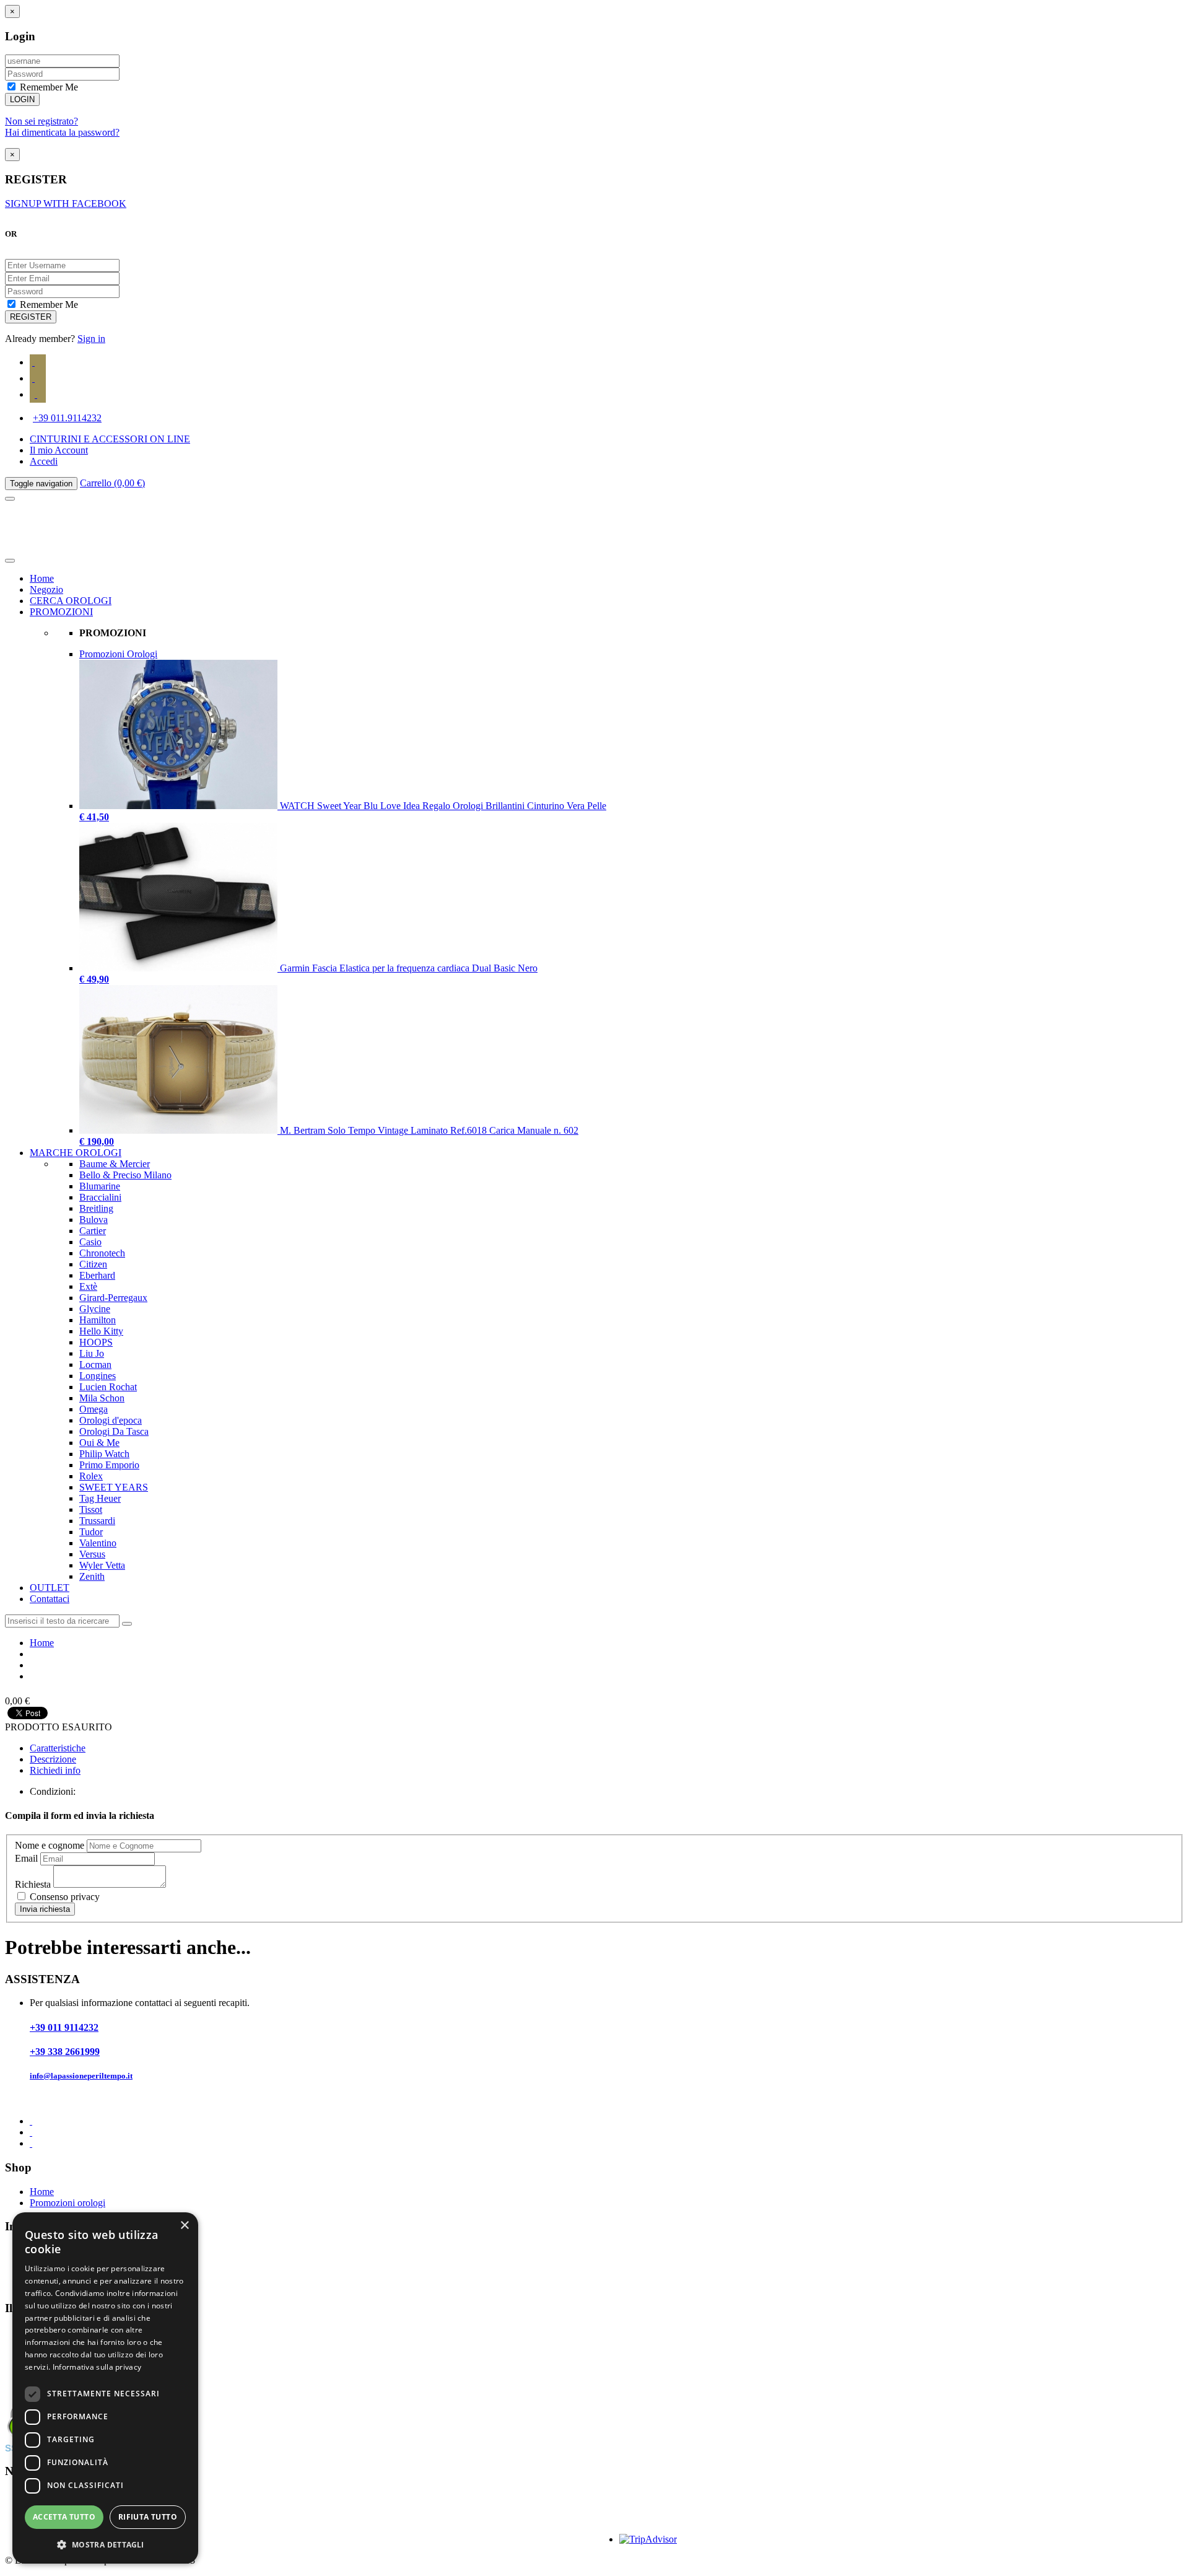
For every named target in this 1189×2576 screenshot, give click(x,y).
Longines (98, 1376)
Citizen (93, 1264)
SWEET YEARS (114, 1487)
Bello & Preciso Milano (125, 1175)
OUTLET (50, 1588)
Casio (90, 1242)
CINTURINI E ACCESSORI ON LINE (110, 439)
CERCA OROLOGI (71, 601)
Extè (88, 1286)
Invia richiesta (45, 1909)
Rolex (91, 1476)
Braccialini (100, 1197)
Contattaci (50, 1599)
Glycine (95, 1309)
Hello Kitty (101, 1331)
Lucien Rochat (108, 1387)
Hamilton (98, 1320)
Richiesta (33, 1884)
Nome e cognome (50, 1845)
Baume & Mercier (115, 1164)
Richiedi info (55, 1770)
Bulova (94, 1220)
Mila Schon (102, 1398)
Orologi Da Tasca (114, 1431)
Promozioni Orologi (118, 654)
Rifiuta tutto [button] (148, 2517)
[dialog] (105, 2388)
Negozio (46, 589)
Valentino (98, 1543)
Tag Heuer (100, 1498)
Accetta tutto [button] (64, 2517)
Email (26, 1858)
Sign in (91, 339)
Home (42, 578)
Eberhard (97, 1275)
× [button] (184, 2226)
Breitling (96, 1208)
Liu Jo (92, 1353)
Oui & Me (99, 1443)
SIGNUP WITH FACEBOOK (66, 204)
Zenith (92, 1576)
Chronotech (102, 1253)
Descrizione (53, 1759)
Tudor (91, 1532)
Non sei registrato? (41, 121)
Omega (94, 1409)
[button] (105, 2544)
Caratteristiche (58, 1748)
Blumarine (100, 1186)
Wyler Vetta (102, 1565)
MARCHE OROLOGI (76, 1153)
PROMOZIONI (61, 612)
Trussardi (97, 1521)
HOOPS (96, 1342)
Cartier (93, 1231)
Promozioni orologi (68, 2203)
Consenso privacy (63, 1897)
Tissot (91, 1509)
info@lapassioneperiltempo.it (81, 2076)
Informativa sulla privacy (97, 2367)
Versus (92, 1554)
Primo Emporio (109, 1465)
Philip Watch (104, 1454)
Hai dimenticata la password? (62, 132)
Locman (95, 1365)
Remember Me (48, 87)
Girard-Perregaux (113, 1298)
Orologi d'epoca (111, 1420)
